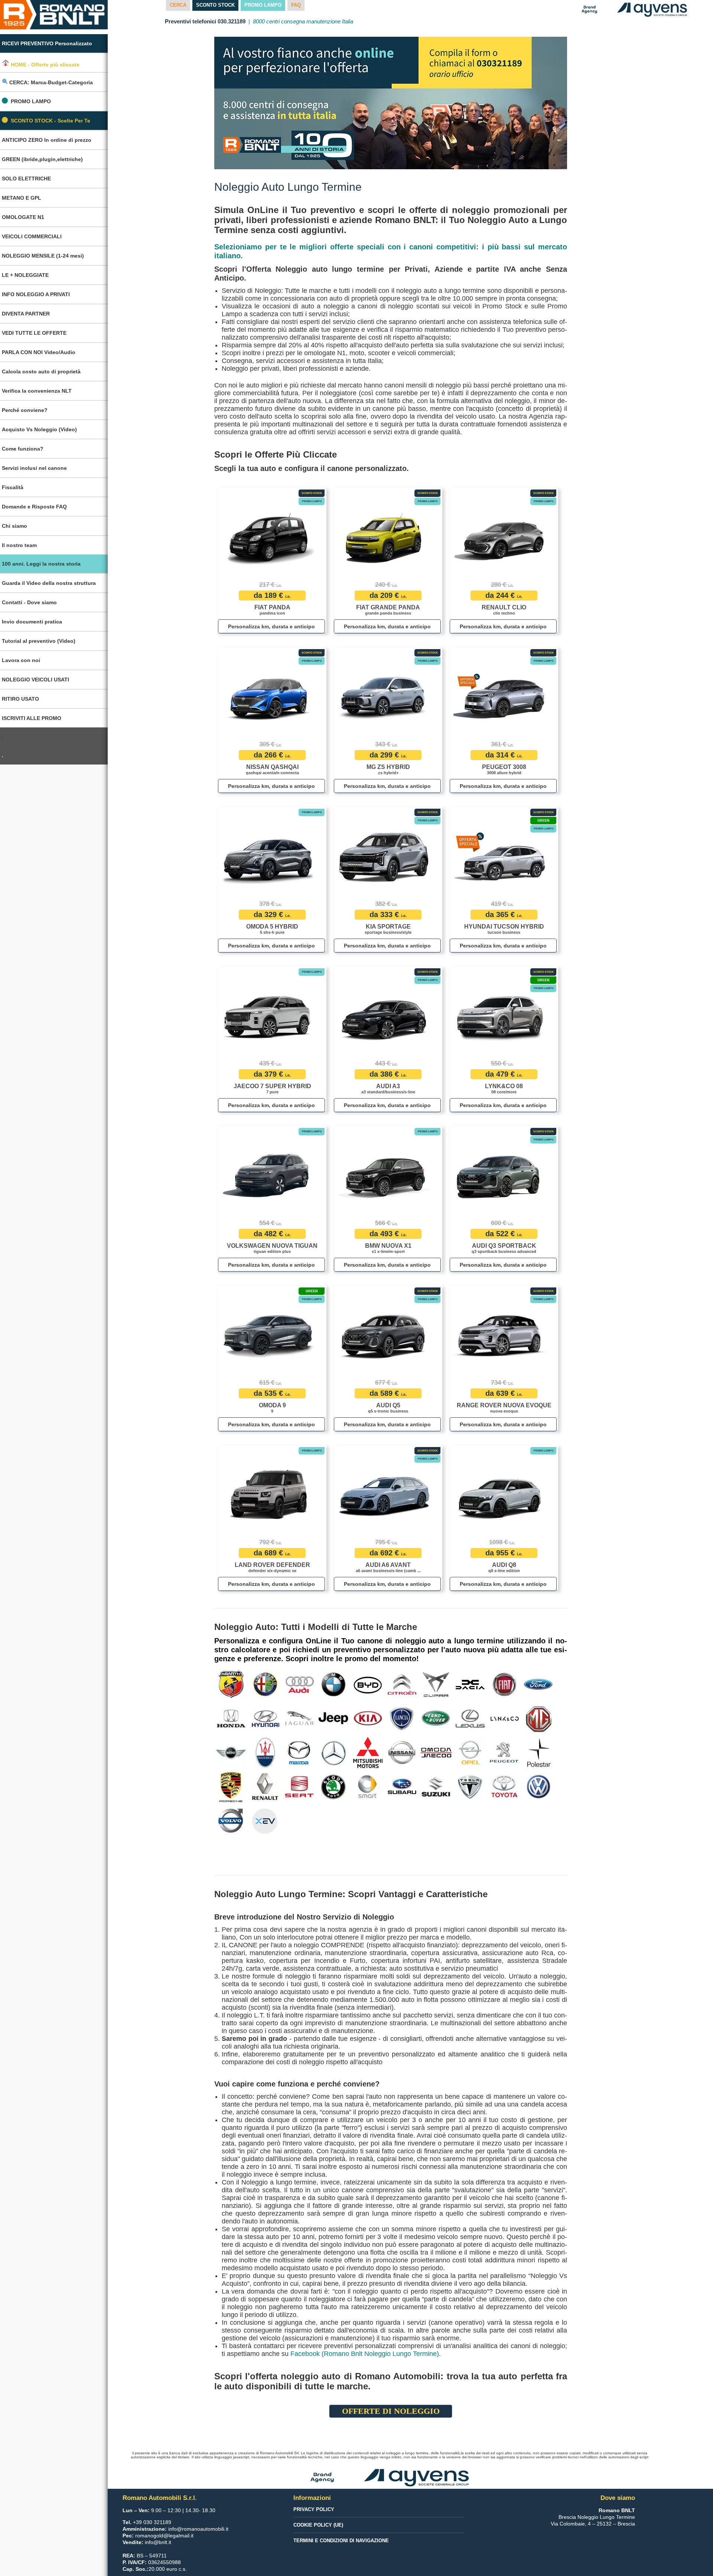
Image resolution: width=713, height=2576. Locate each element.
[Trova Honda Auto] (231, 1718)
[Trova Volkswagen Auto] (539, 1787)
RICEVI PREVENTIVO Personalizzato (47, 43)
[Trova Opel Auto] (470, 1752)
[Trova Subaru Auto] (402, 1787)
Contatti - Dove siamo (29, 602)
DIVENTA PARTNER (26, 314)
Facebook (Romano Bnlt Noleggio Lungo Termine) (365, 2354)
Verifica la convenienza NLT (37, 391)
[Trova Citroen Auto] (402, 1684)
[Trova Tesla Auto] (470, 1787)
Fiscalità (13, 487)
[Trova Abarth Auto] (231, 1684)
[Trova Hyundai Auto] (265, 1718)
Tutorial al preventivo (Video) (39, 641)
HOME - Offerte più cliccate (44, 64)
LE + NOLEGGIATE (25, 275)
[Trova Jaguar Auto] (299, 1718)
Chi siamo (14, 526)
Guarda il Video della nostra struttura (49, 583)
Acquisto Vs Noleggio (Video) (39, 429)
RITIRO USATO (20, 699)
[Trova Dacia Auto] (470, 1684)
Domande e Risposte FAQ (34, 507)
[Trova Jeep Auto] (334, 1718)
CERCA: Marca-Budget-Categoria (50, 82)
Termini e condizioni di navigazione (341, 2541)
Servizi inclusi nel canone (34, 468)
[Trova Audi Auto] (299, 1684)
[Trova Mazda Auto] (299, 1752)
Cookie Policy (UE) (318, 2525)
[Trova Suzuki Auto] (436, 1787)
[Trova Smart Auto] (368, 1787)
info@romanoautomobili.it (198, 2529)
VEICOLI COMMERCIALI (32, 236)
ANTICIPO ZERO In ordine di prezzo (47, 140)
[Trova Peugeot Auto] (504, 1752)
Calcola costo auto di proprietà (41, 371)
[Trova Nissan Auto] (402, 1752)
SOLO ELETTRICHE (26, 179)
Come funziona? (23, 449)
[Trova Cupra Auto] (436, 1684)
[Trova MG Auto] (539, 1718)
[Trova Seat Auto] (299, 1787)
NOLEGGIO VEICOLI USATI (35, 680)
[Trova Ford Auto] (539, 1684)
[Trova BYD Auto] (368, 1684)
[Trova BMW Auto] (334, 1684)
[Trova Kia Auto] (368, 1718)
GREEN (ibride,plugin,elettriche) (42, 159)
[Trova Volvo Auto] (231, 1821)
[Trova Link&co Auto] (505, 1718)
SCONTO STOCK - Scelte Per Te (51, 121)
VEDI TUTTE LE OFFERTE (34, 333)
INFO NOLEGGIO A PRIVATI (36, 294)
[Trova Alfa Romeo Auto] (265, 1684)
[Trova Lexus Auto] (470, 1718)
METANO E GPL (22, 198)
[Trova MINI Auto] (231, 1752)
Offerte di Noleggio (391, 2411)
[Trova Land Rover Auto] (436, 1718)
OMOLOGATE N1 (23, 217)
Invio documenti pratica (32, 622)
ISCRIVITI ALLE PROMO (32, 718)
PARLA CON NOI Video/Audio (39, 352)
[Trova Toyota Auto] (504, 1787)
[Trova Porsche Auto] (231, 1787)
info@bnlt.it (158, 2542)
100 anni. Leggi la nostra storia (41, 564)
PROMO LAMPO (31, 101)
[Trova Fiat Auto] (504, 1684)
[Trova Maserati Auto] (265, 1752)
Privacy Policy (314, 2509)
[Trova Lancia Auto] (402, 1718)
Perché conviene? (25, 410)
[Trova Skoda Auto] (334, 1787)
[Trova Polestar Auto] (539, 1752)
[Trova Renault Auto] (265, 1787)
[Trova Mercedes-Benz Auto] (334, 1752)
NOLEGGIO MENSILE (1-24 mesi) (43, 256)
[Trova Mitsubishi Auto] (368, 1752)
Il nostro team (19, 545)
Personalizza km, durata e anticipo (271, 626)
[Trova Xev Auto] (265, 1821)
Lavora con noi (21, 660)
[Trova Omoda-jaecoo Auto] (436, 1752)
